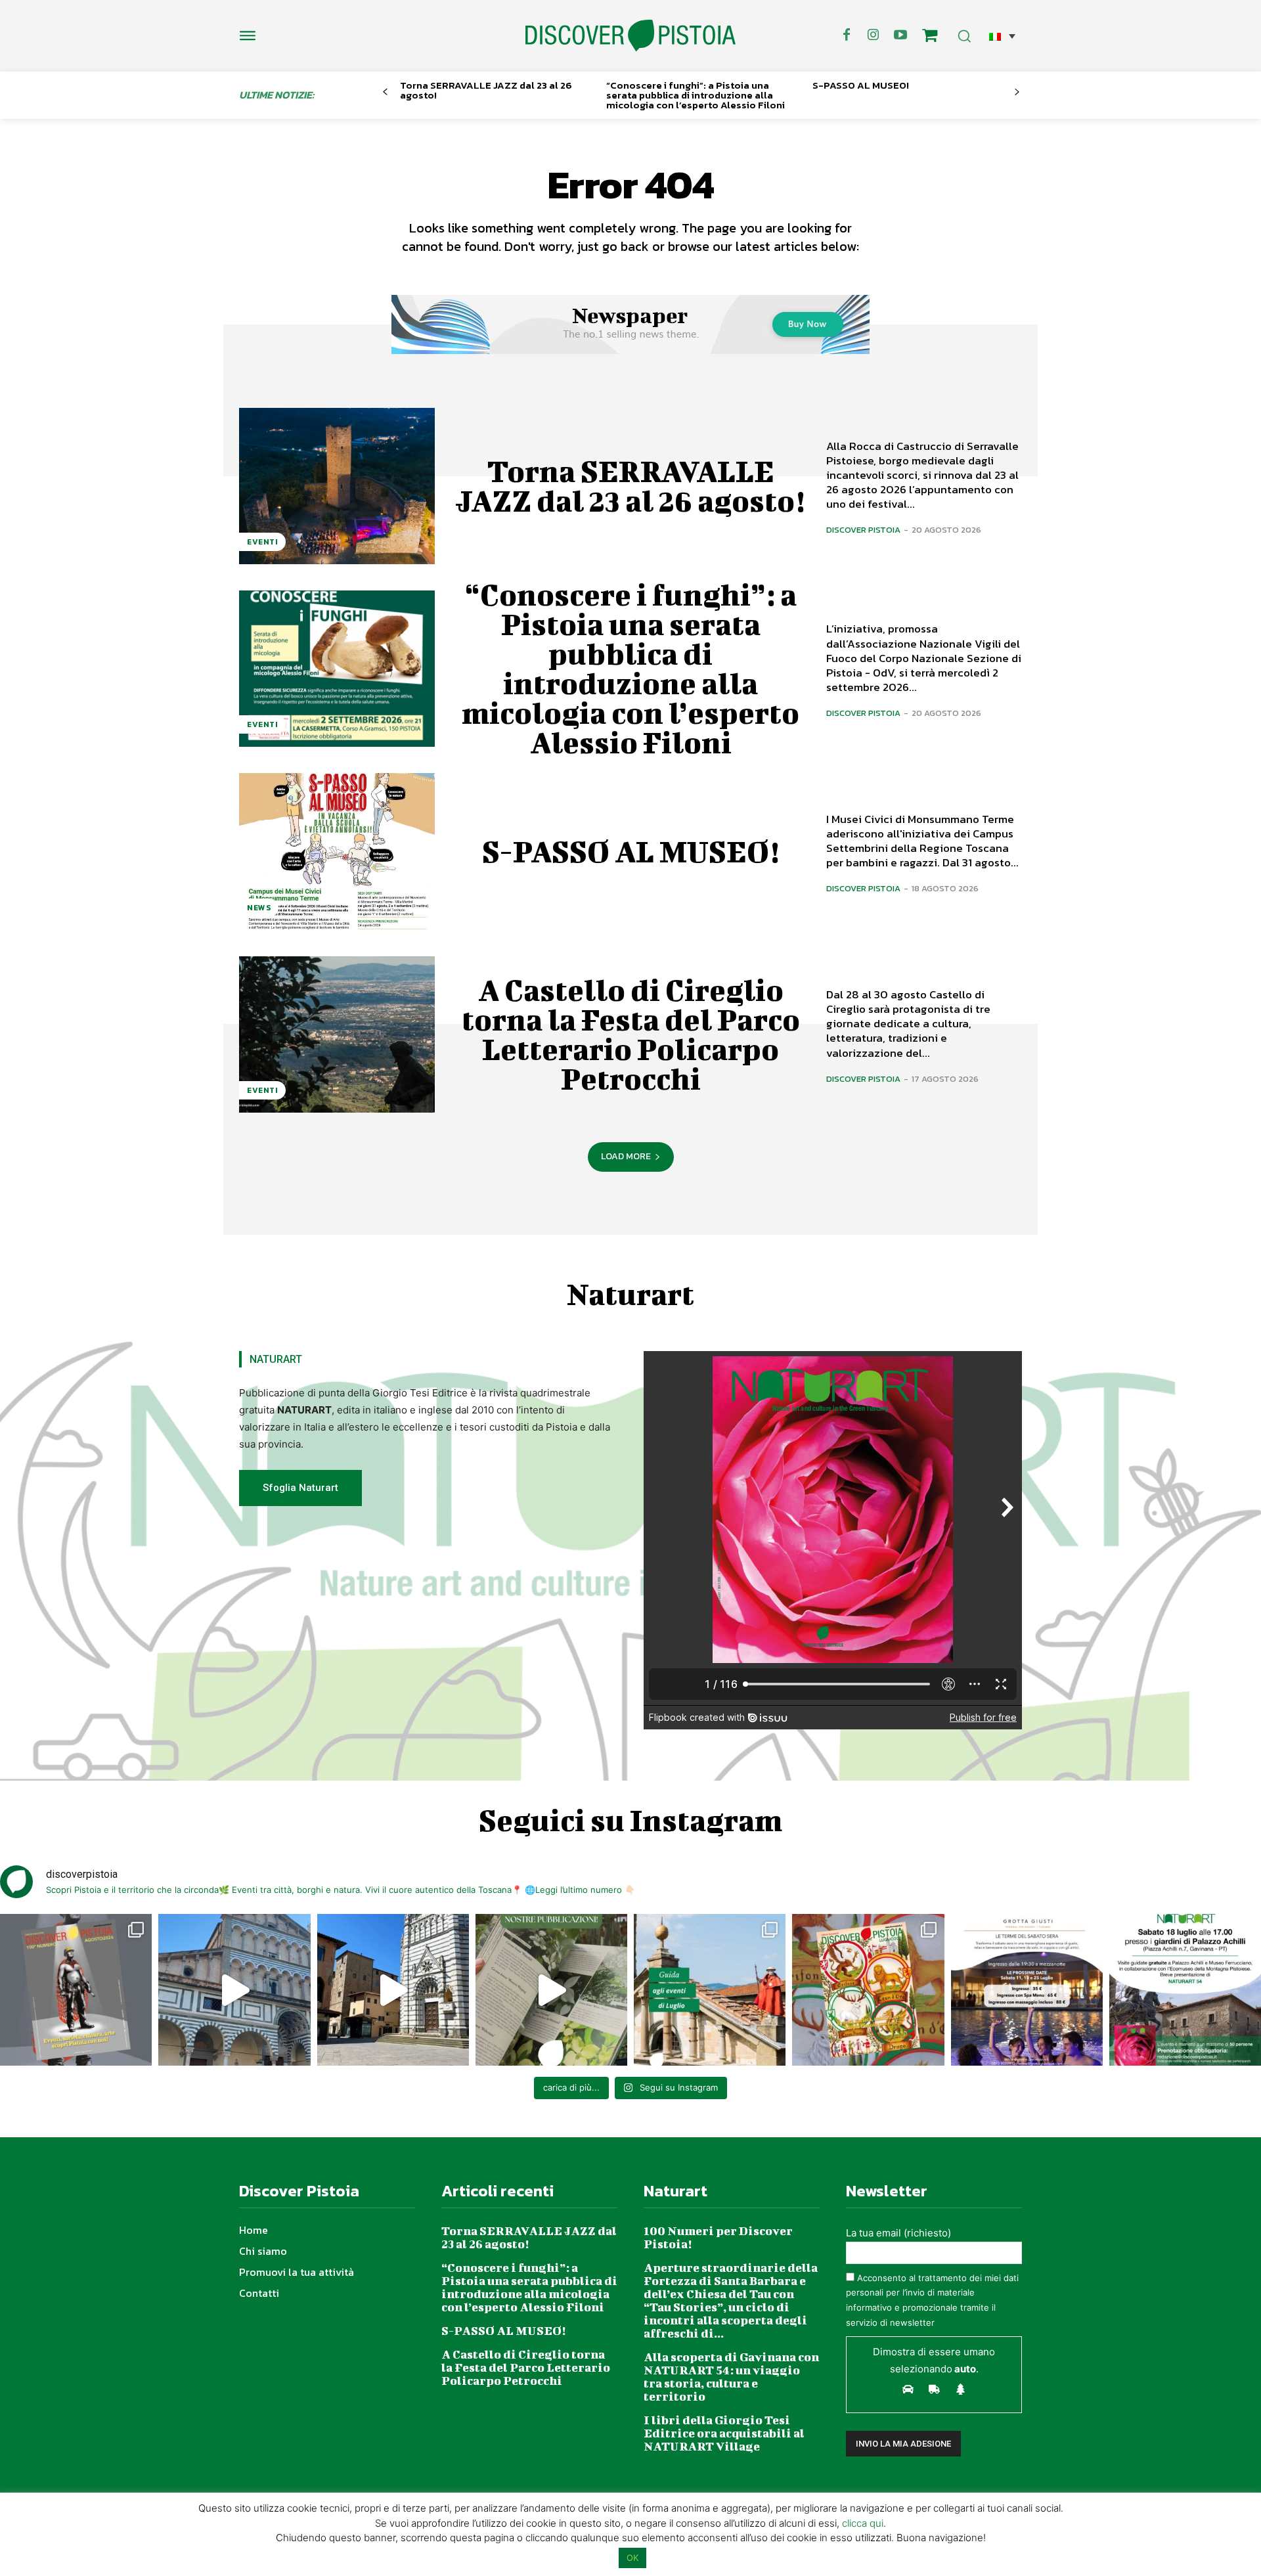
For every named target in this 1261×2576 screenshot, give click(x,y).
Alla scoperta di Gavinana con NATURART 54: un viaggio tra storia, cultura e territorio (731, 2377)
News (259, 908)
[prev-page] (385, 92)
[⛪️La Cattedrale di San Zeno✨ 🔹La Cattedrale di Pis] (234, 1990)
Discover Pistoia (863, 530)
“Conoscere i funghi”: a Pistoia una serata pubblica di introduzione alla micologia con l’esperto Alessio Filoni (696, 95)
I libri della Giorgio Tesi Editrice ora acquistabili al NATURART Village (724, 2433)
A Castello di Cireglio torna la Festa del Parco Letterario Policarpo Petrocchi (631, 1034)
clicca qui (863, 2523)
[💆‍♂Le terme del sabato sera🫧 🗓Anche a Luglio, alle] (1027, 1990)
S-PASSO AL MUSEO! (861, 85)
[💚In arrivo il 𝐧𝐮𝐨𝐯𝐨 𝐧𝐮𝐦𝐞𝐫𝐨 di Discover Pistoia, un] (76, 1990)
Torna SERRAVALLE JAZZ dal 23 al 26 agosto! (486, 90)
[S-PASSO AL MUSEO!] (337, 851)
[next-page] (1017, 92)
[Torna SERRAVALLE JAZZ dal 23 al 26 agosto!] (337, 486)
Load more (626, 1156)
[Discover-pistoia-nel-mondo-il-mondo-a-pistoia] (630, 36)
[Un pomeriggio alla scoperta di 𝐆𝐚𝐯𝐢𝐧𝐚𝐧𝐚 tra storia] (1185, 1990)
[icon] (930, 37)
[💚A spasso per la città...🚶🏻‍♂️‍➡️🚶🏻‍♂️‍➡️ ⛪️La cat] (393, 1990)
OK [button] (632, 2558)
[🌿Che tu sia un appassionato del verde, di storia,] (551, 1990)
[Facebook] (847, 35)
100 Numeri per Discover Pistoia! (718, 2237)
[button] (1002, 36)
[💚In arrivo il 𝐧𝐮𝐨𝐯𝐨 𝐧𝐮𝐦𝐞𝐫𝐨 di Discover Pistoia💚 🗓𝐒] (868, 1990)
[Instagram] (874, 35)
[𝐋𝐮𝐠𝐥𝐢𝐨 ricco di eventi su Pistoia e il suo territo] (710, 1990)
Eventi (262, 542)
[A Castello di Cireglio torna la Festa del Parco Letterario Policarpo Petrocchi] (337, 1034)
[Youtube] (900, 35)
